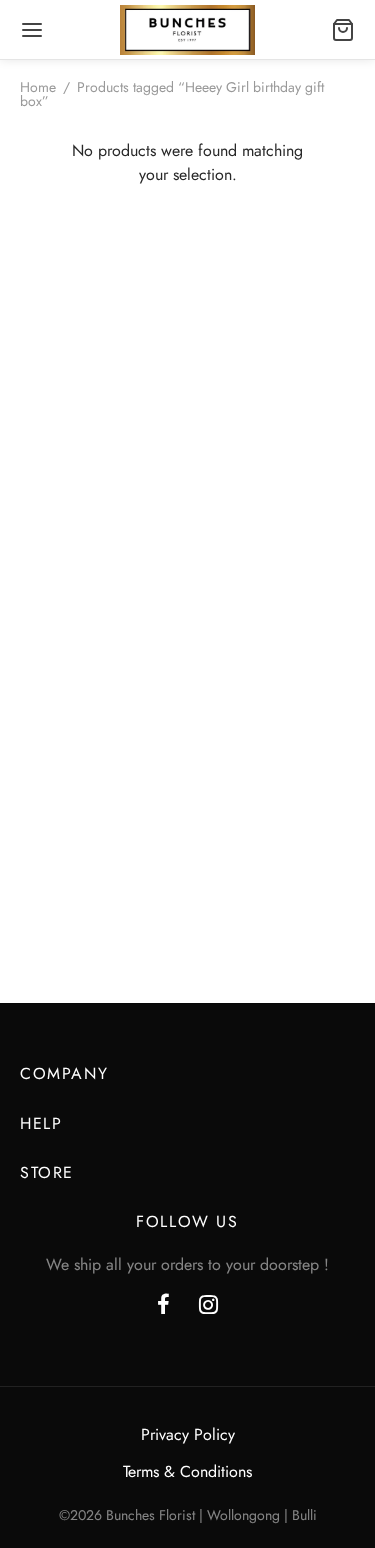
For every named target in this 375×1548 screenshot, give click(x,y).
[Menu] (32, 30)
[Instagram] (209, 1306)
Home (38, 87)
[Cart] (343, 30)
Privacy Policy (188, 1434)
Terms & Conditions (187, 1471)
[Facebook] (163, 1306)
